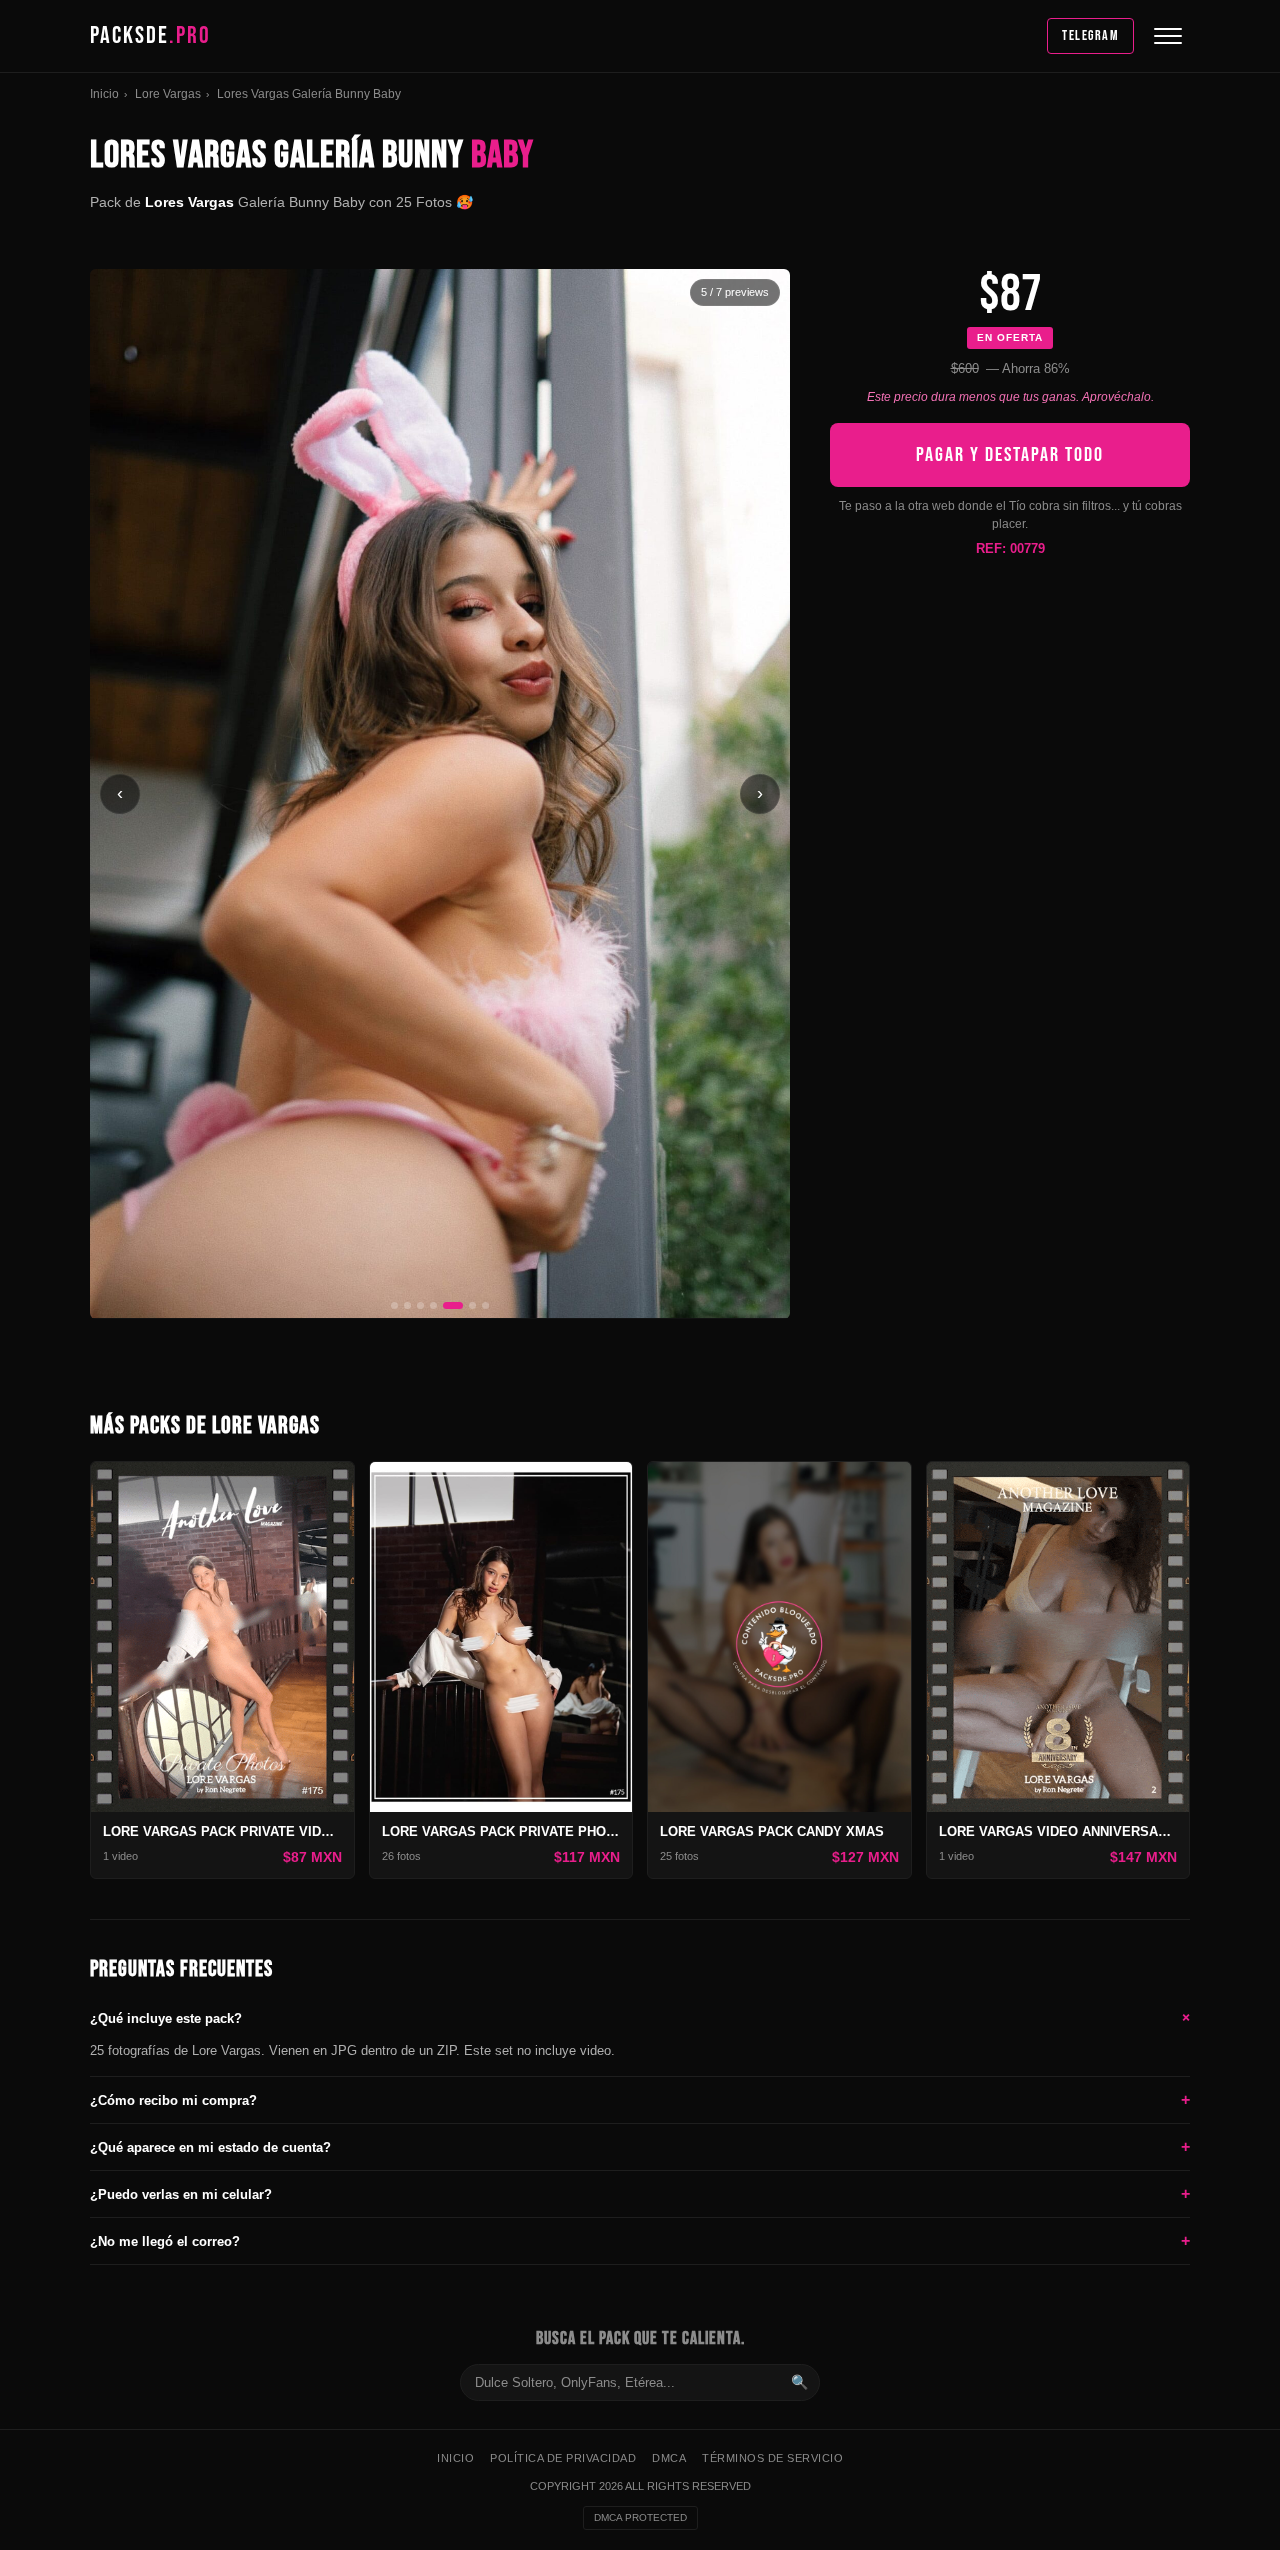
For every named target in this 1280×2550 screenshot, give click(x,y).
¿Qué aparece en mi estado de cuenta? (640, 2146)
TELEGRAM (1090, 35)
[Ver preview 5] (453, 1305)
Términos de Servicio (772, 2458)
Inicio (104, 94)
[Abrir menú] (1168, 36)
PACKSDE (150, 35)
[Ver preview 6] (472, 1305)
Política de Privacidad (563, 2458)
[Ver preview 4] (433, 1305)
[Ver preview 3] (420, 1305)
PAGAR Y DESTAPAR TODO (1010, 455)
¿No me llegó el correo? (640, 2240)
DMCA (669, 2458)
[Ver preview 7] (485, 1305)
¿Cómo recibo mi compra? (640, 2099)
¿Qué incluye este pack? (640, 2018)
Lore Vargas (168, 94)
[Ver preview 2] (407, 1305)
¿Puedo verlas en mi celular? (640, 2193)
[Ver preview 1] (394, 1305)
